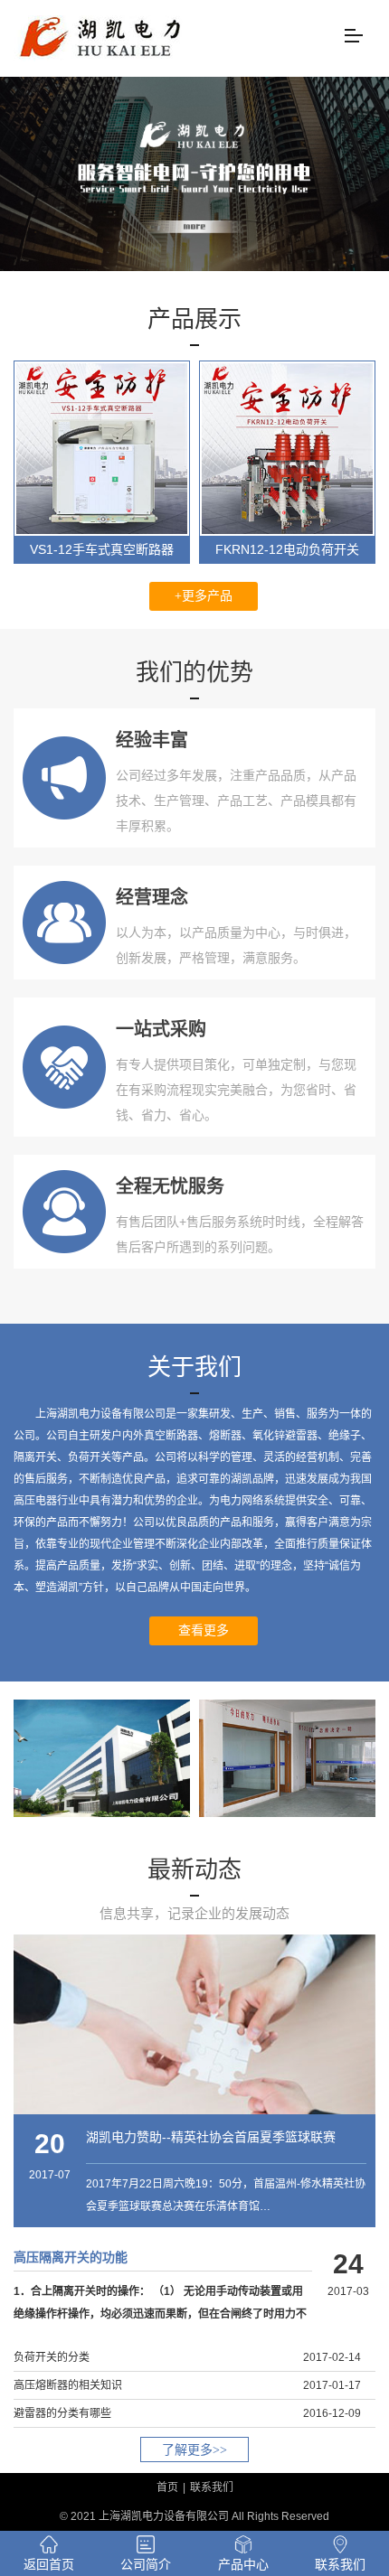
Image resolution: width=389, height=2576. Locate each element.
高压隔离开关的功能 (71, 2257)
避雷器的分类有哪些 (62, 2413)
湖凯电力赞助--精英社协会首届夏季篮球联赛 (211, 2137)
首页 (167, 2487)
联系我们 (212, 2487)
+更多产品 (204, 596)
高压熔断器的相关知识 (68, 2385)
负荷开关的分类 (52, 2357)
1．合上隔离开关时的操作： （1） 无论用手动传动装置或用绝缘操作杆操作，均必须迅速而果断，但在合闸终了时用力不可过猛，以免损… (160, 2314)
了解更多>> (194, 2450)
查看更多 (204, 1630)
